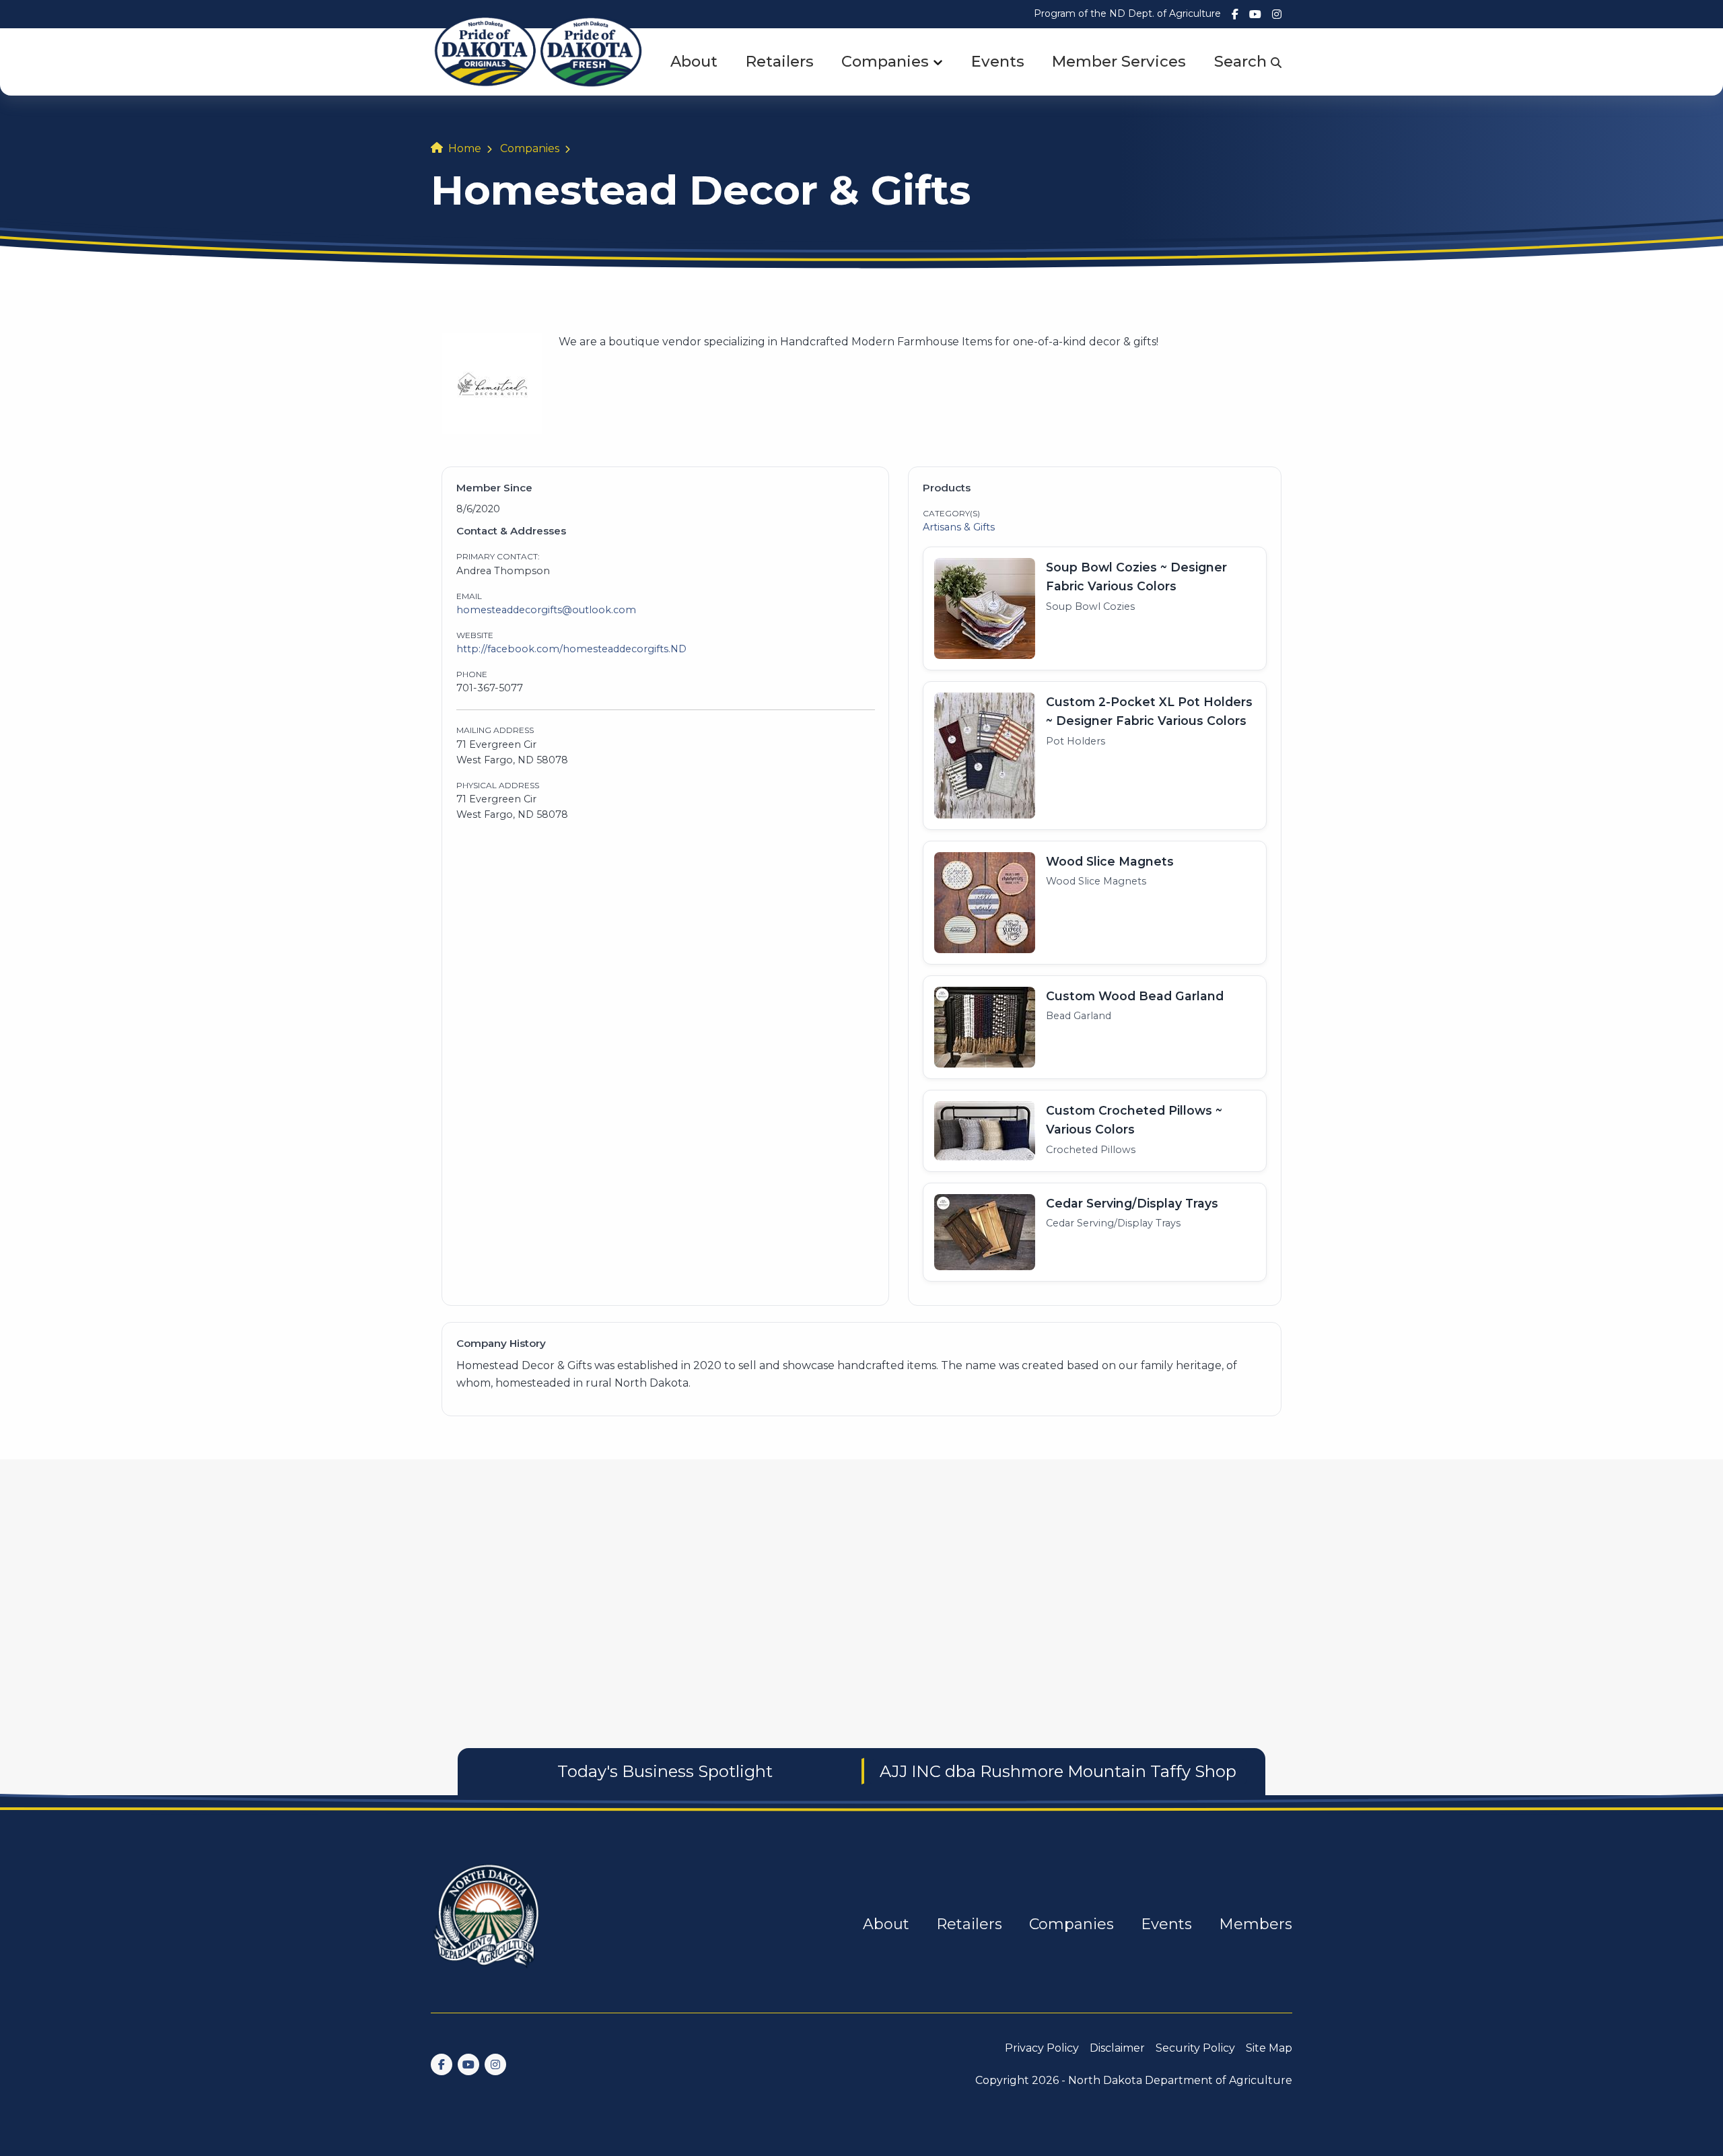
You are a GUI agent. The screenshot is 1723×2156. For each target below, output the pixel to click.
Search (1242, 61)
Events (998, 61)
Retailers (780, 61)
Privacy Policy (1042, 2048)
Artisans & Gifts (959, 527)
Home (465, 148)
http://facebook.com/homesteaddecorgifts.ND (571, 649)
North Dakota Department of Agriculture (1180, 2080)
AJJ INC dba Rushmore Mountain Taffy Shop (1058, 1771)
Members (1256, 1924)
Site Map (1269, 2048)
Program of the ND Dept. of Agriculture (1127, 13)
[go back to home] (487, 1924)
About (694, 61)
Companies (885, 61)
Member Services (1119, 61)
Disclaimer (1117, 2048)
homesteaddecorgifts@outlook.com (546, 610)
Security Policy (1195, 2048)
